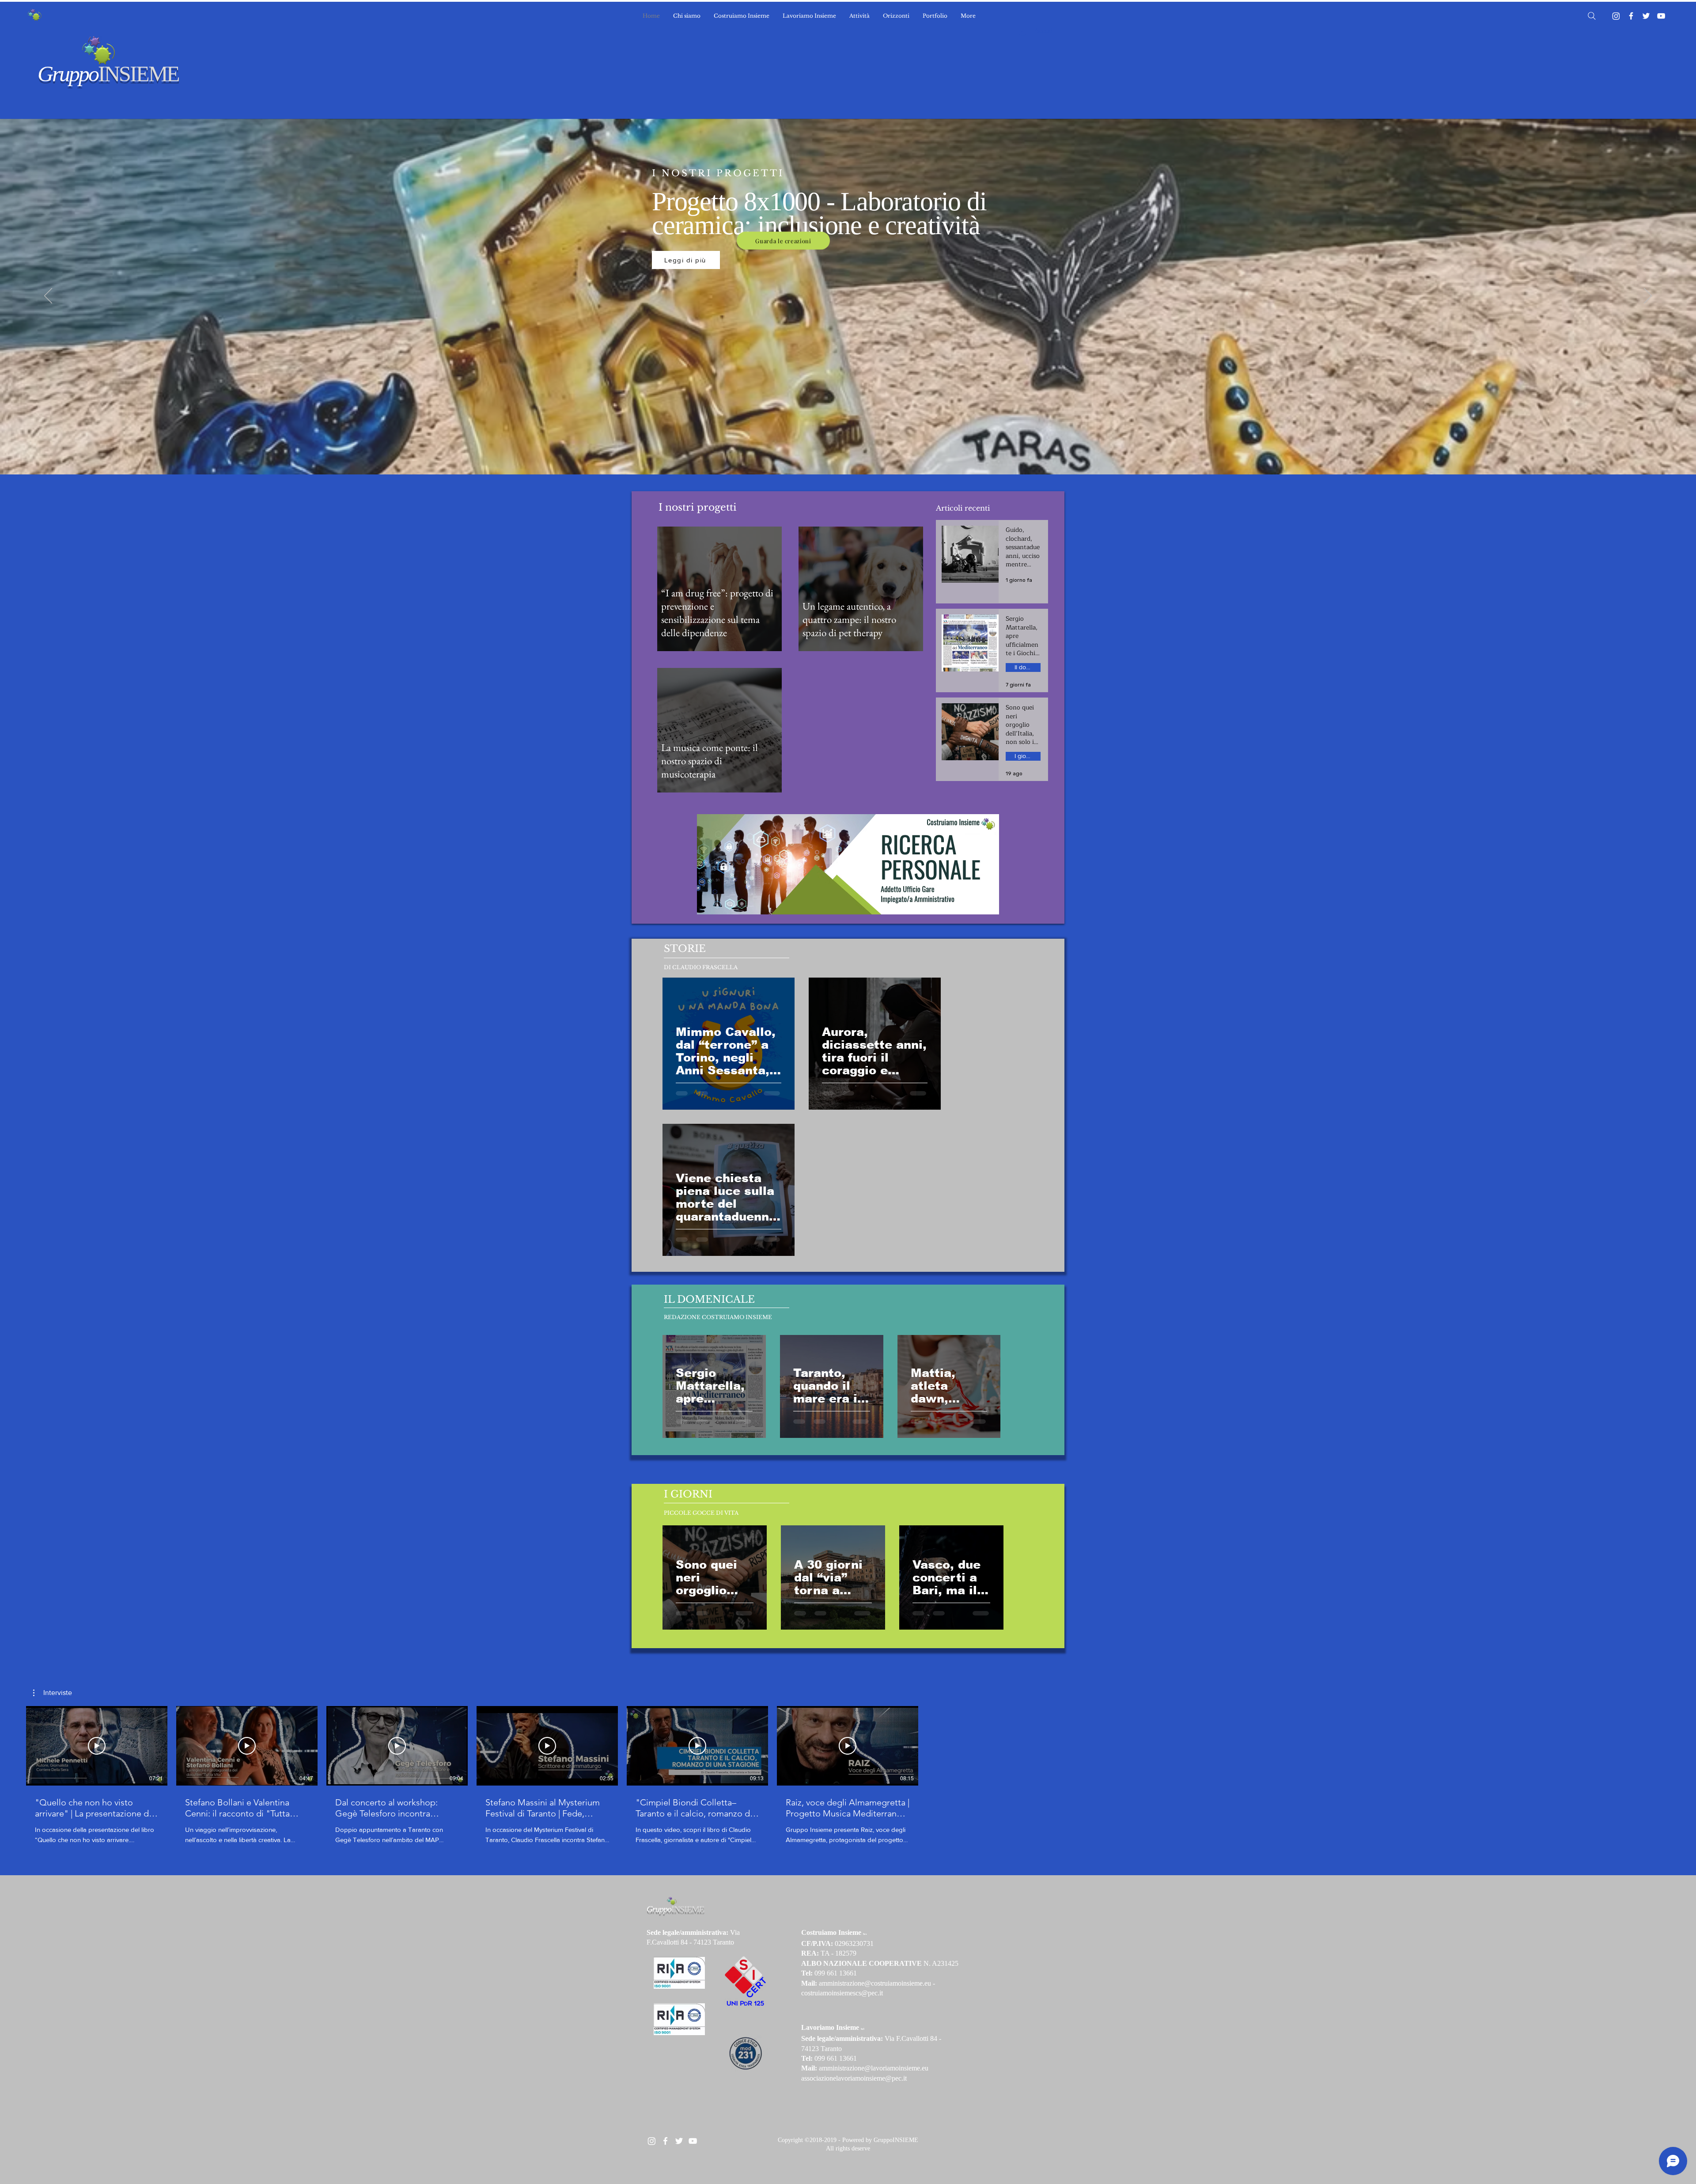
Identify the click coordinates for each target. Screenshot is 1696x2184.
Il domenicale (1028, 667)
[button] (53, 1693)
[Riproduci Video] (97, 1746)
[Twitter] (1646, 16)
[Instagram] (1616, 16)
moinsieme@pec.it (881, 2078)
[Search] (1592, 16)
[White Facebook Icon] (665, 2141)
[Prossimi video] (932, 1744)
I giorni (1024, 756)
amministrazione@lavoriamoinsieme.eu (874, 2068)
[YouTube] (1661, 16)
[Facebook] (1631, 16)
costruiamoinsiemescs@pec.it (842, 1993)
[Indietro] (48, 296)
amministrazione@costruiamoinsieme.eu (875, 1983)
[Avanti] (1648, 296)
